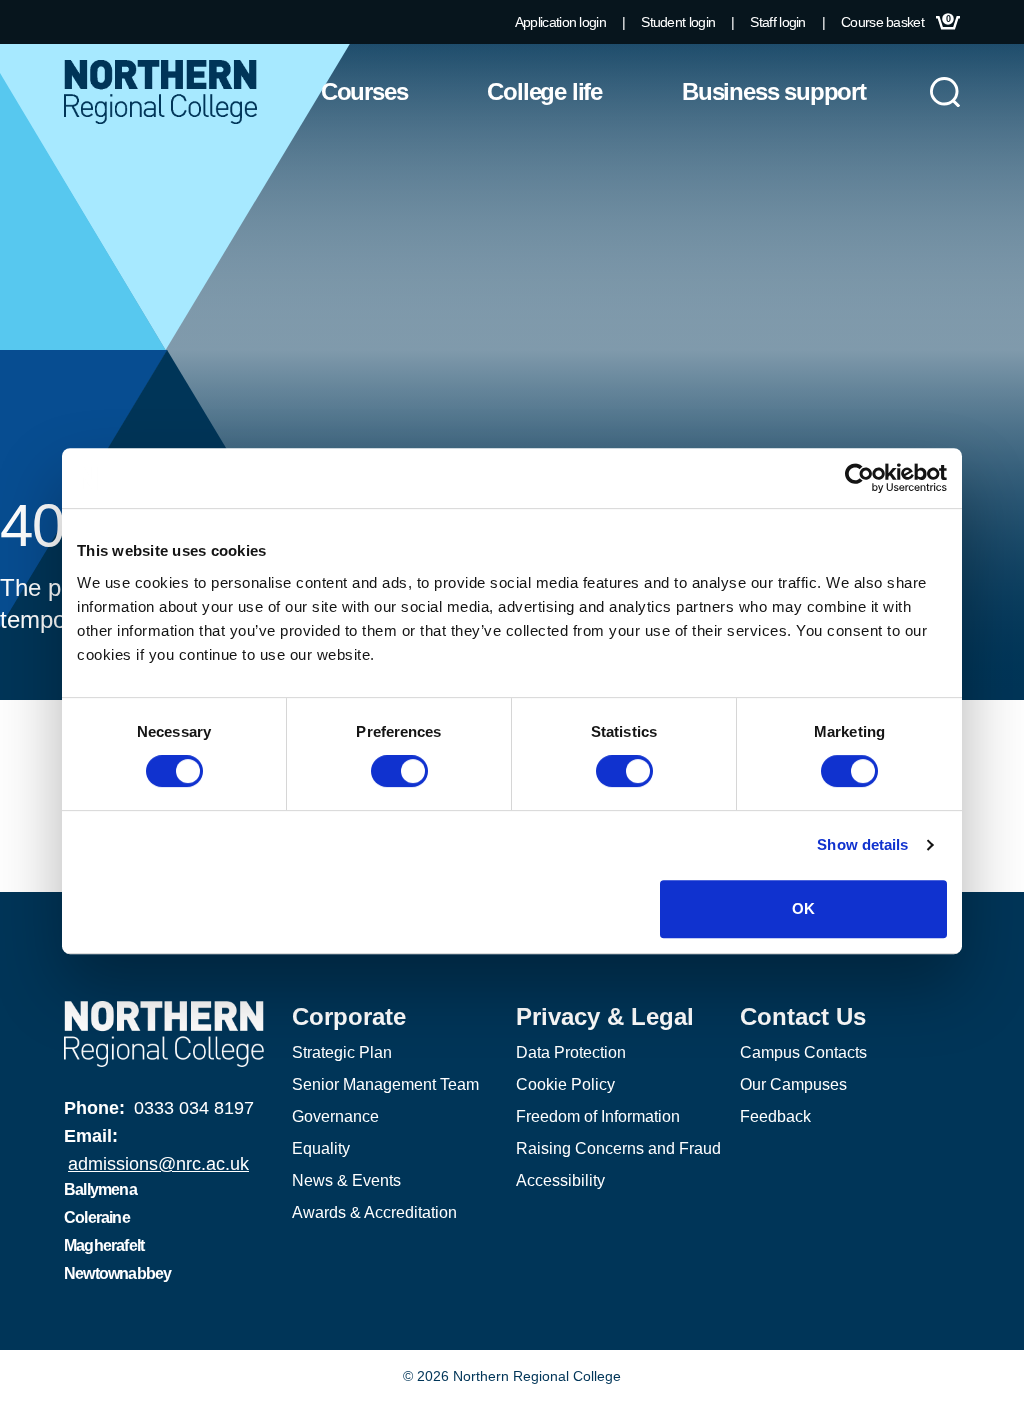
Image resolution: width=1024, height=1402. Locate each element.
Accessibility (560, 1180)
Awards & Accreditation (374, 1212)
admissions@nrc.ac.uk (158, 1164)
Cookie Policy (565, 1084)
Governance (335, 1116)
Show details (862, 844)
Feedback (775, 1116)
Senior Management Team (385, 1084)
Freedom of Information (598, 1116)
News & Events (346, 1180)
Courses (364, 91)
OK (803, 908)
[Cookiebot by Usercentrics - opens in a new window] (859, 478)
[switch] (399, 771)
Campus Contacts (803, 1052)
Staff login (777, 22)
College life (544, 91)
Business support (774, 91)
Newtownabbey (117, 1273)
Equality (321, 1148)
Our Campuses (793, 1084)
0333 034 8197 (194, 1108)
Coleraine (97, 1217)
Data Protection (571, 1052)
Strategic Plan (342, 1052)
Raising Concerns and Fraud (618, 1148)
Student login (678, 22)
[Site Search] (945, 92)
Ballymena (100, 1189)
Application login (560, 22)
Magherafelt (104, 1245)
